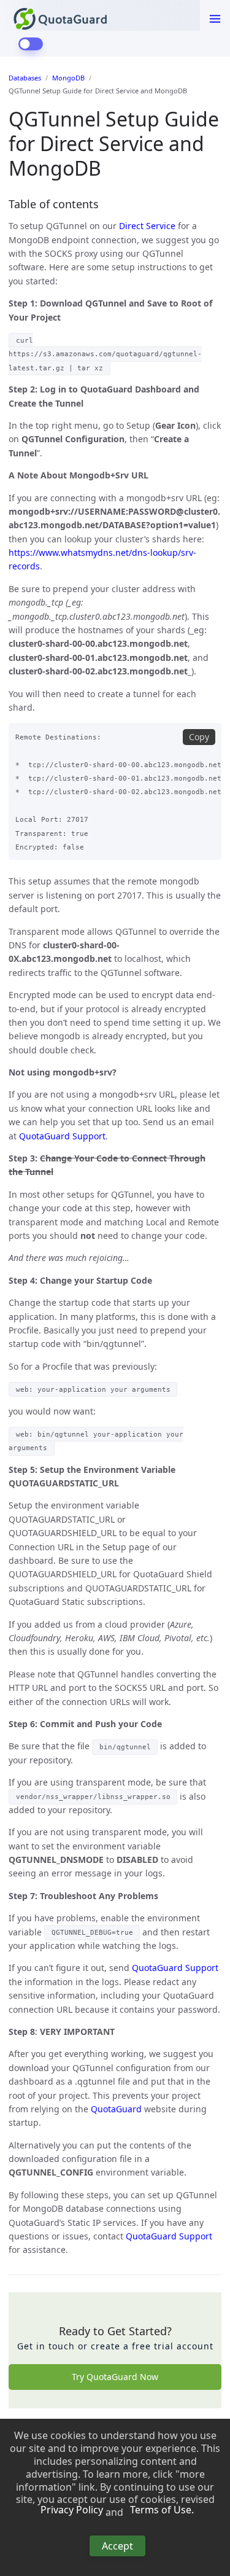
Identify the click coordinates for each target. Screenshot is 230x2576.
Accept (117, 2546)
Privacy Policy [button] (72, 2510)
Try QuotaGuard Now (115, 2377)
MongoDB (68, 78)
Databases (25, 78)
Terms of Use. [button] (162, 2510)
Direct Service (147, 226)
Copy (199, 737)
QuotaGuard (116, 2109)
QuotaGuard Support (62, 1136)
